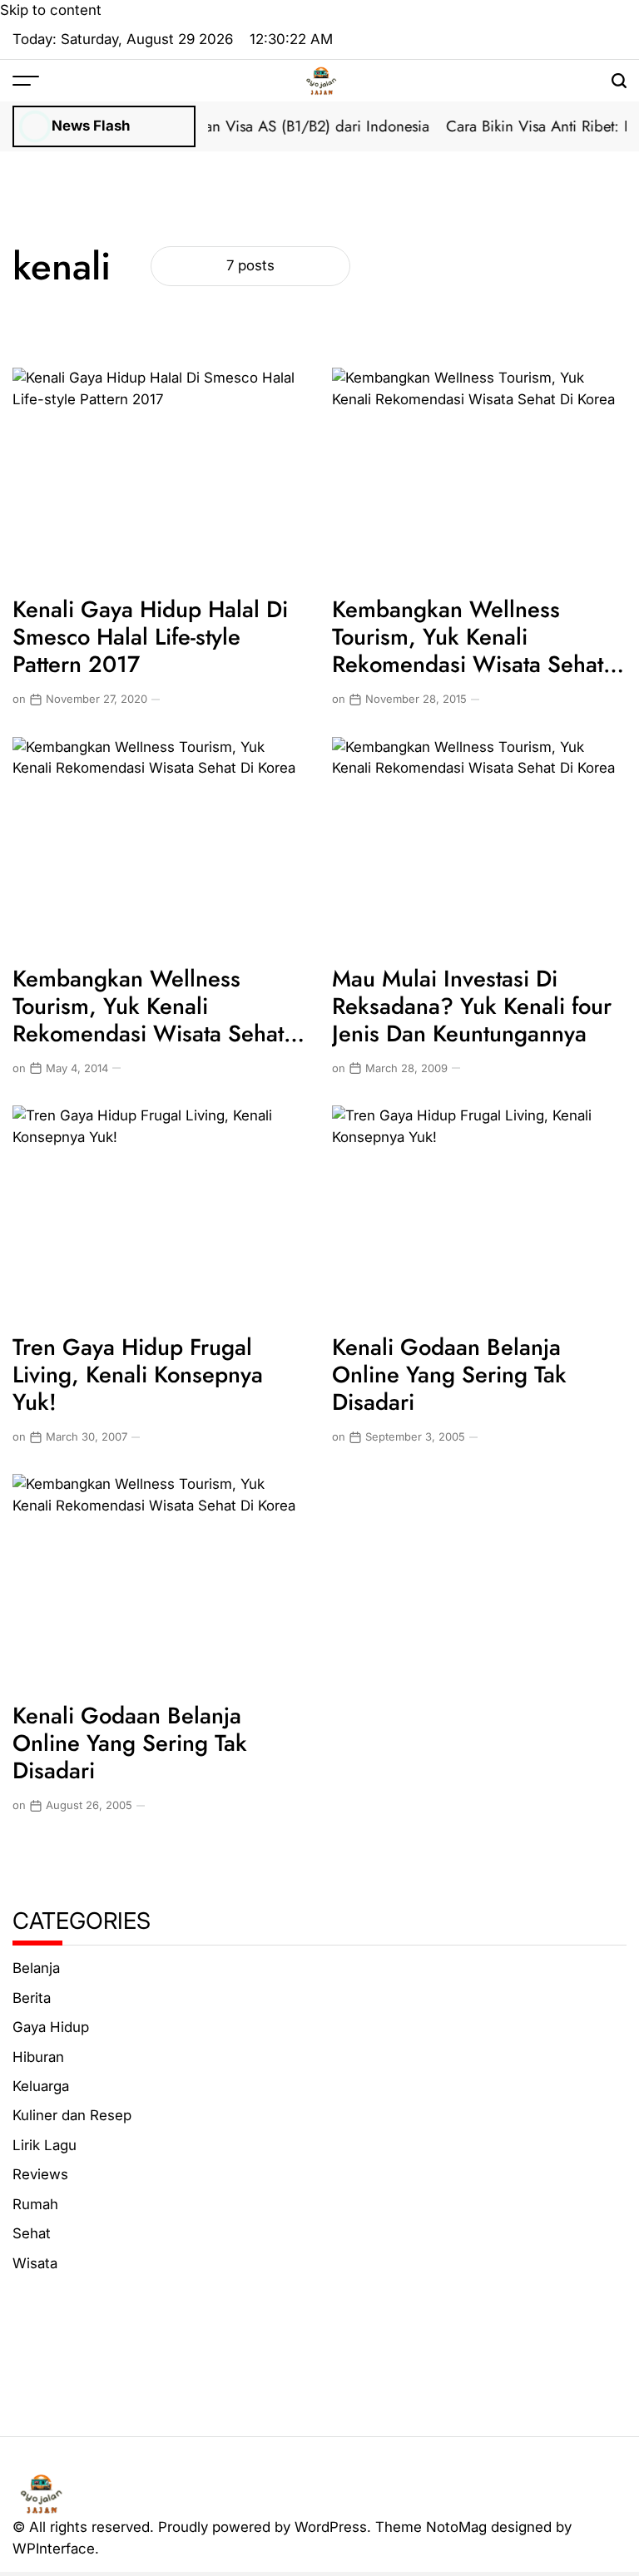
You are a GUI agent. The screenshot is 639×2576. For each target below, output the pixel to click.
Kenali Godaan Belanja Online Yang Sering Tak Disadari (449, 1375)
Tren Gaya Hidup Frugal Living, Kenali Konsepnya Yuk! (138, 1375)
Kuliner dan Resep (72, 2115)
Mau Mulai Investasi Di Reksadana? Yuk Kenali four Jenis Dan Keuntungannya (472, 1006)
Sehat (32, 2233)
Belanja (36, 1968)
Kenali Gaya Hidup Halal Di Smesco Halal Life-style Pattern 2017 (150, 637)
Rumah (35, 2204)
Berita (32, 1998)
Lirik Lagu (45, 2145)
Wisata (35, 2263)
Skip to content (51, 10)
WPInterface (54, 2549)
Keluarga (41, 2086)
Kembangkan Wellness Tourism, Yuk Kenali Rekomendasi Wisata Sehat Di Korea (468, 650)
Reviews (40, 2174)
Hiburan (38, 2057)
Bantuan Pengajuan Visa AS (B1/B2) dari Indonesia (253, 126)
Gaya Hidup (51, 2027)
